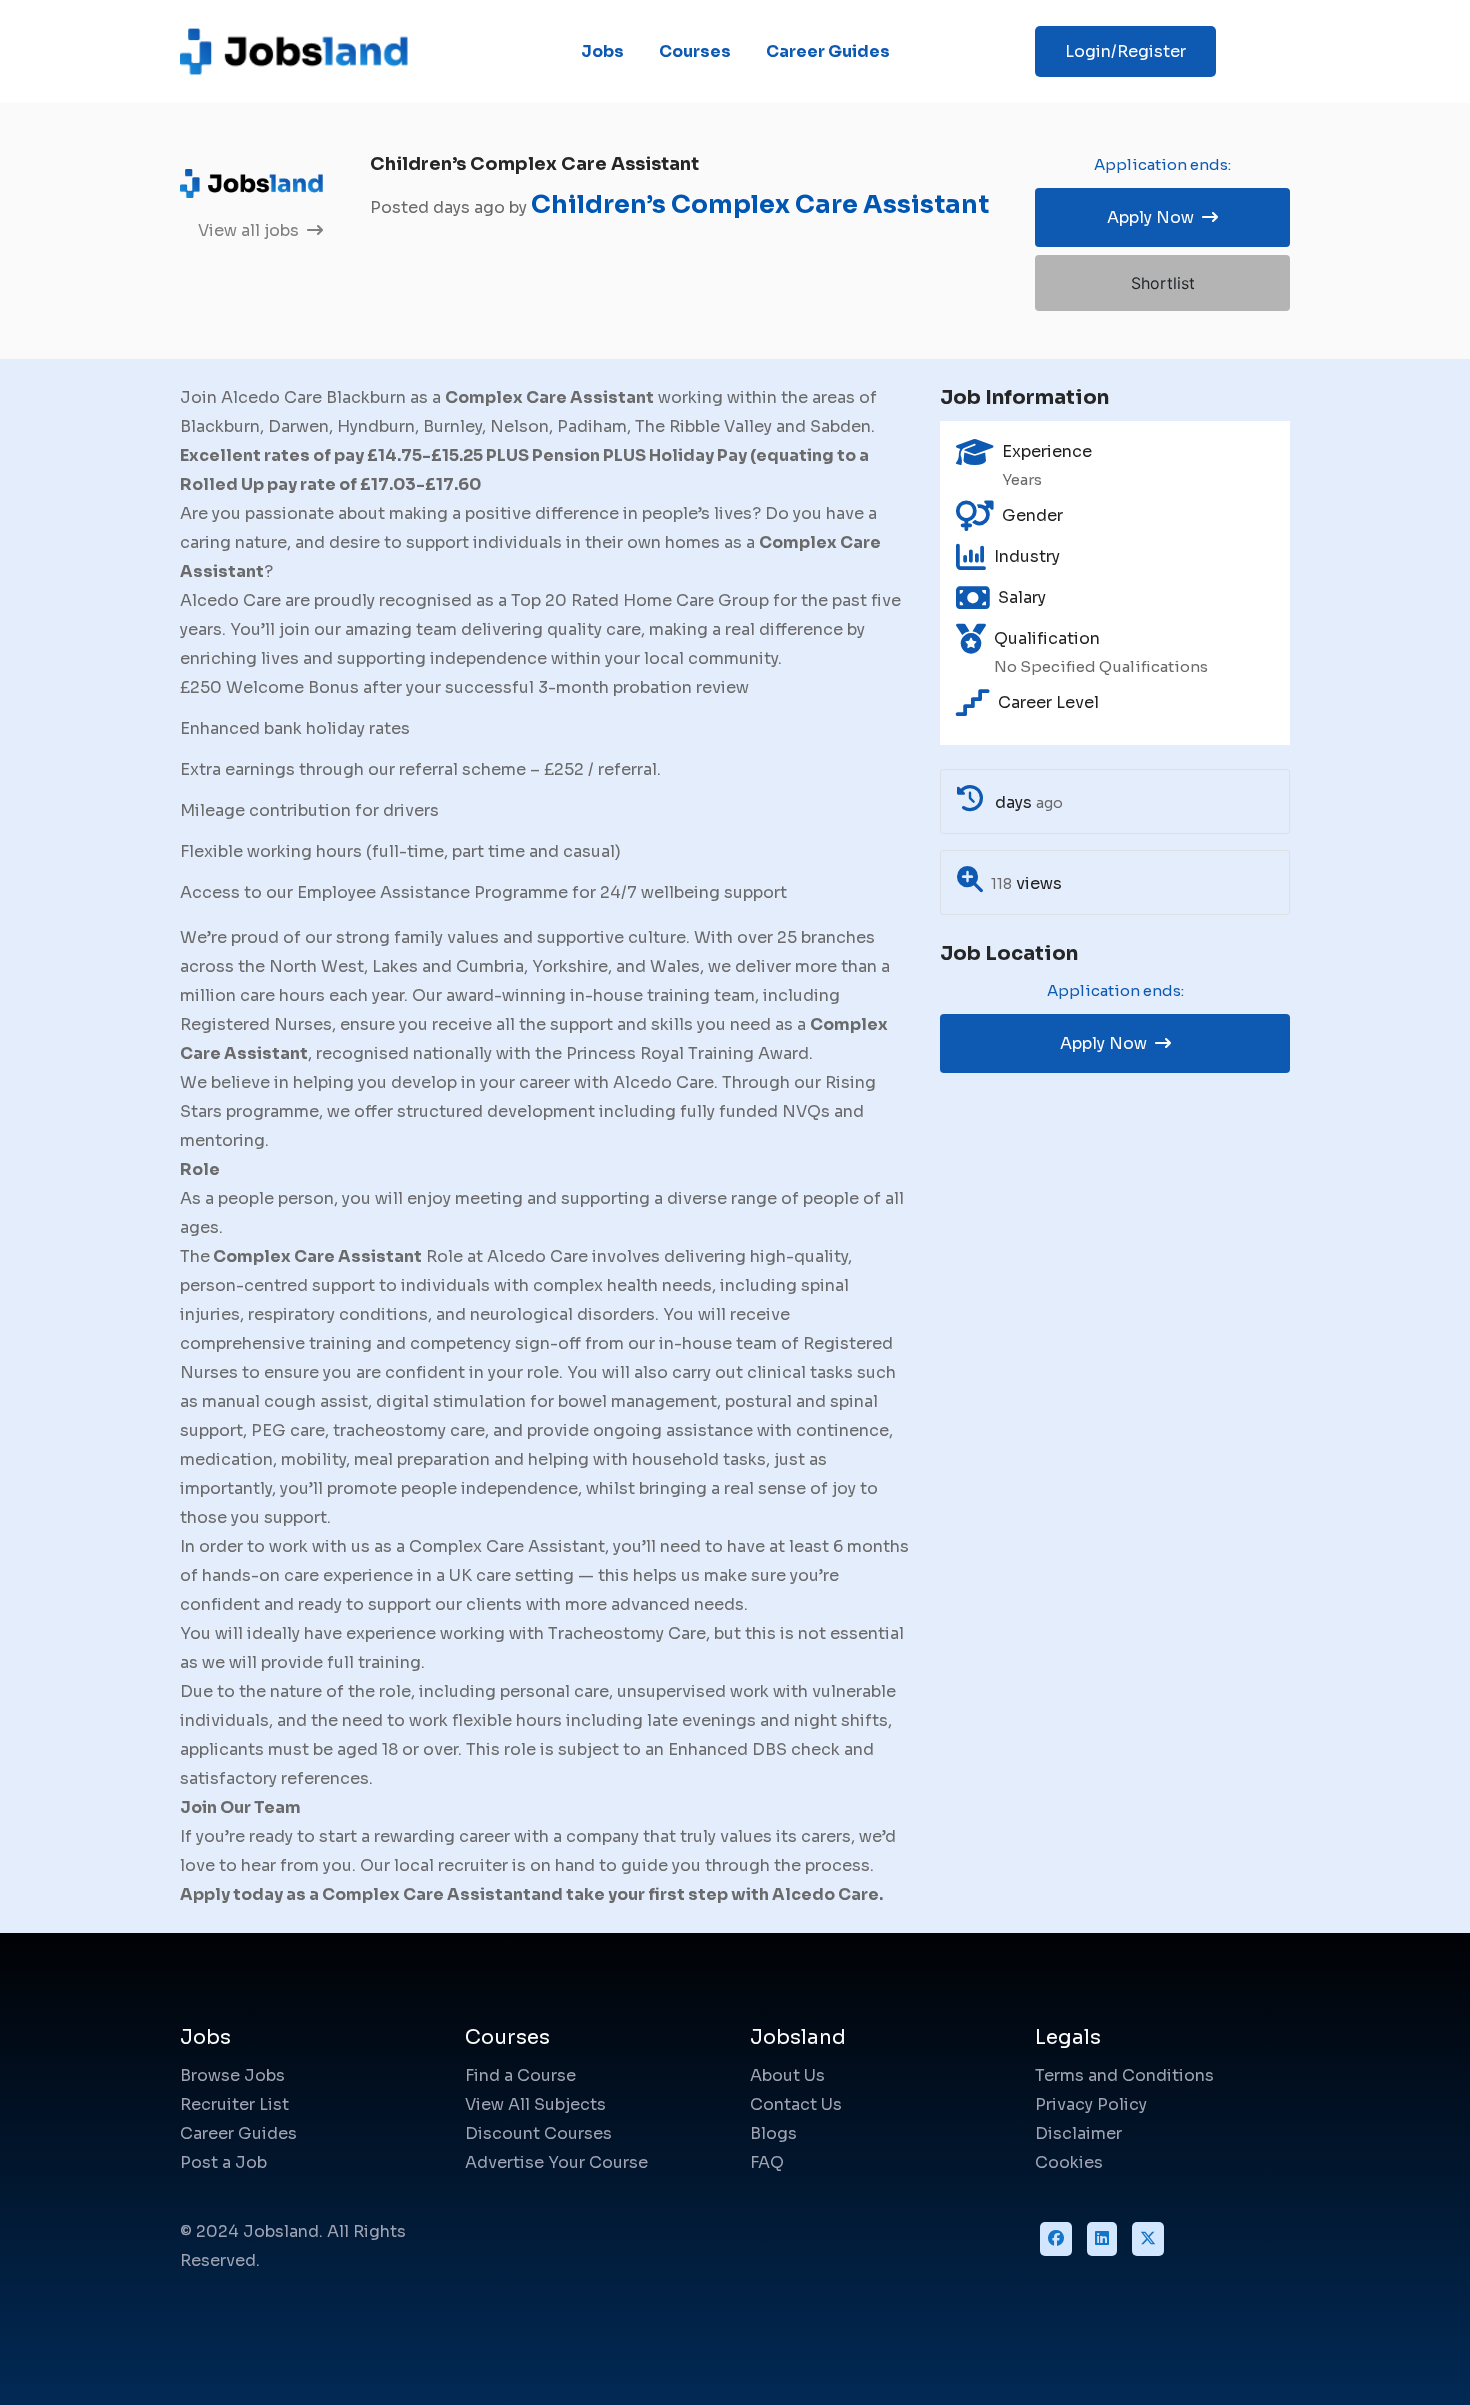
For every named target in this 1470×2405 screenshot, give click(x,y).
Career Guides (828, 51)
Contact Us (796, 2104)
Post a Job (223, 2162)
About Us (787, 2075)
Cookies (1069, 2162)
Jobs (602, 51)
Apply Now (1152, 217)
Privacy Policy (1091, 2104)
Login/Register (1125, 51)
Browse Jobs (232, 2075)
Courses (695, 51)
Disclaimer (1078, 2133)
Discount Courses (538, 2133)
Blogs (773, 2133)
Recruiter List (234, 2104)
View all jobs (250, 230)
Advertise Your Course (556, 2162)
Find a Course (520, 2075)
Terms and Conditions (1124, 2075)
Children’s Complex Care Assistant (760, 204)
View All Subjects (535, 2104)
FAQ (767, 2162)
